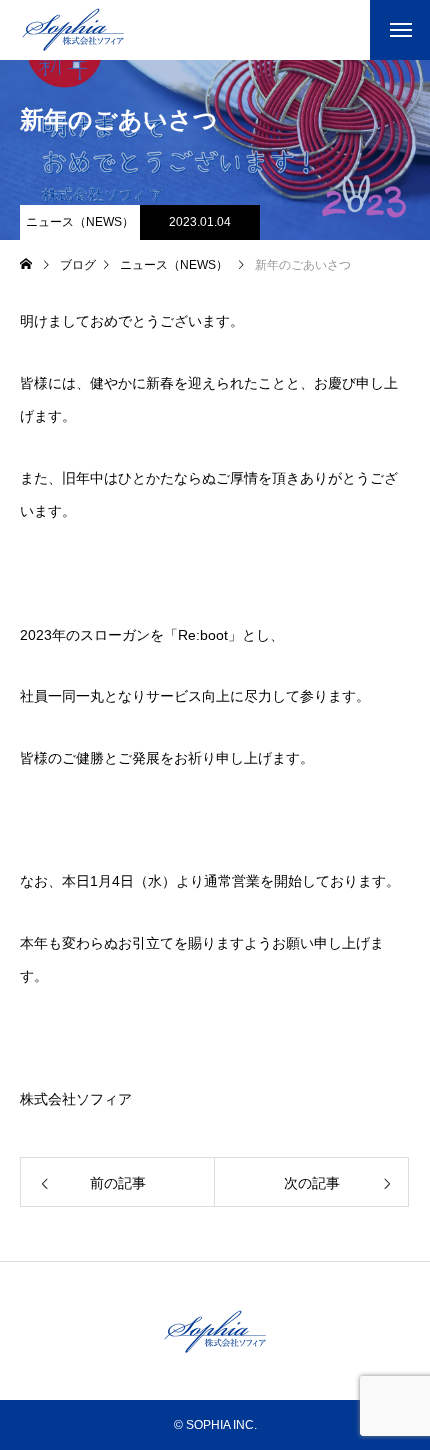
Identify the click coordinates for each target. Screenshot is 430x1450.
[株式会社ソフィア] (73, 30)
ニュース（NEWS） (80, 222)
